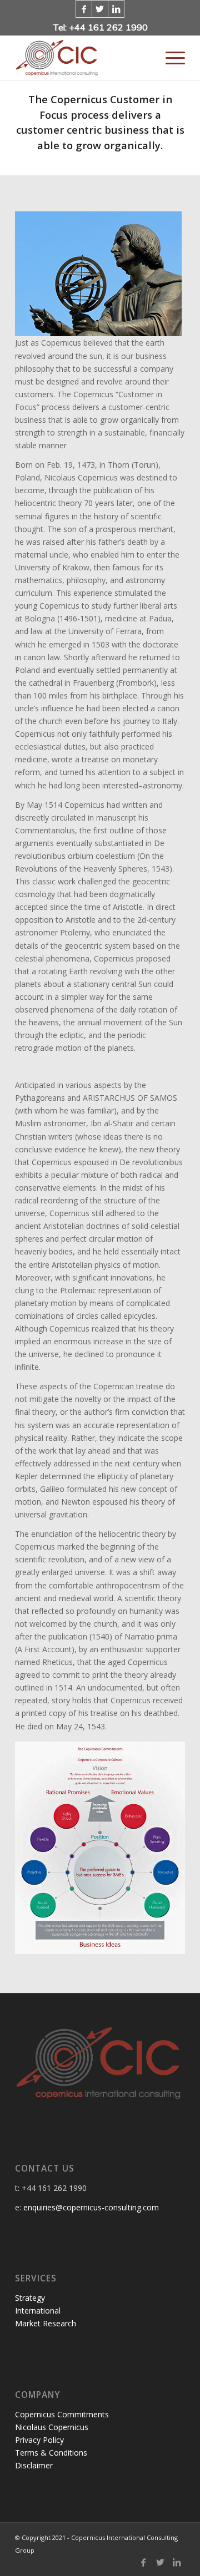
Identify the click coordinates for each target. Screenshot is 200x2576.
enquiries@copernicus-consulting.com (91, 2207)
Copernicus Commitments (62, 2414)
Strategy (30, 2298)
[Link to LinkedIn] (116, 9)
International (38, 2311)
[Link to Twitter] (100, 9)
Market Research (46, 2323)
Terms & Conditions (51, 2453)
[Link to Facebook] (84, 9)
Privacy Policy (39, 2440)
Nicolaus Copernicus (52, 2427)
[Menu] (170, 58)
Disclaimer (34, 2465)
